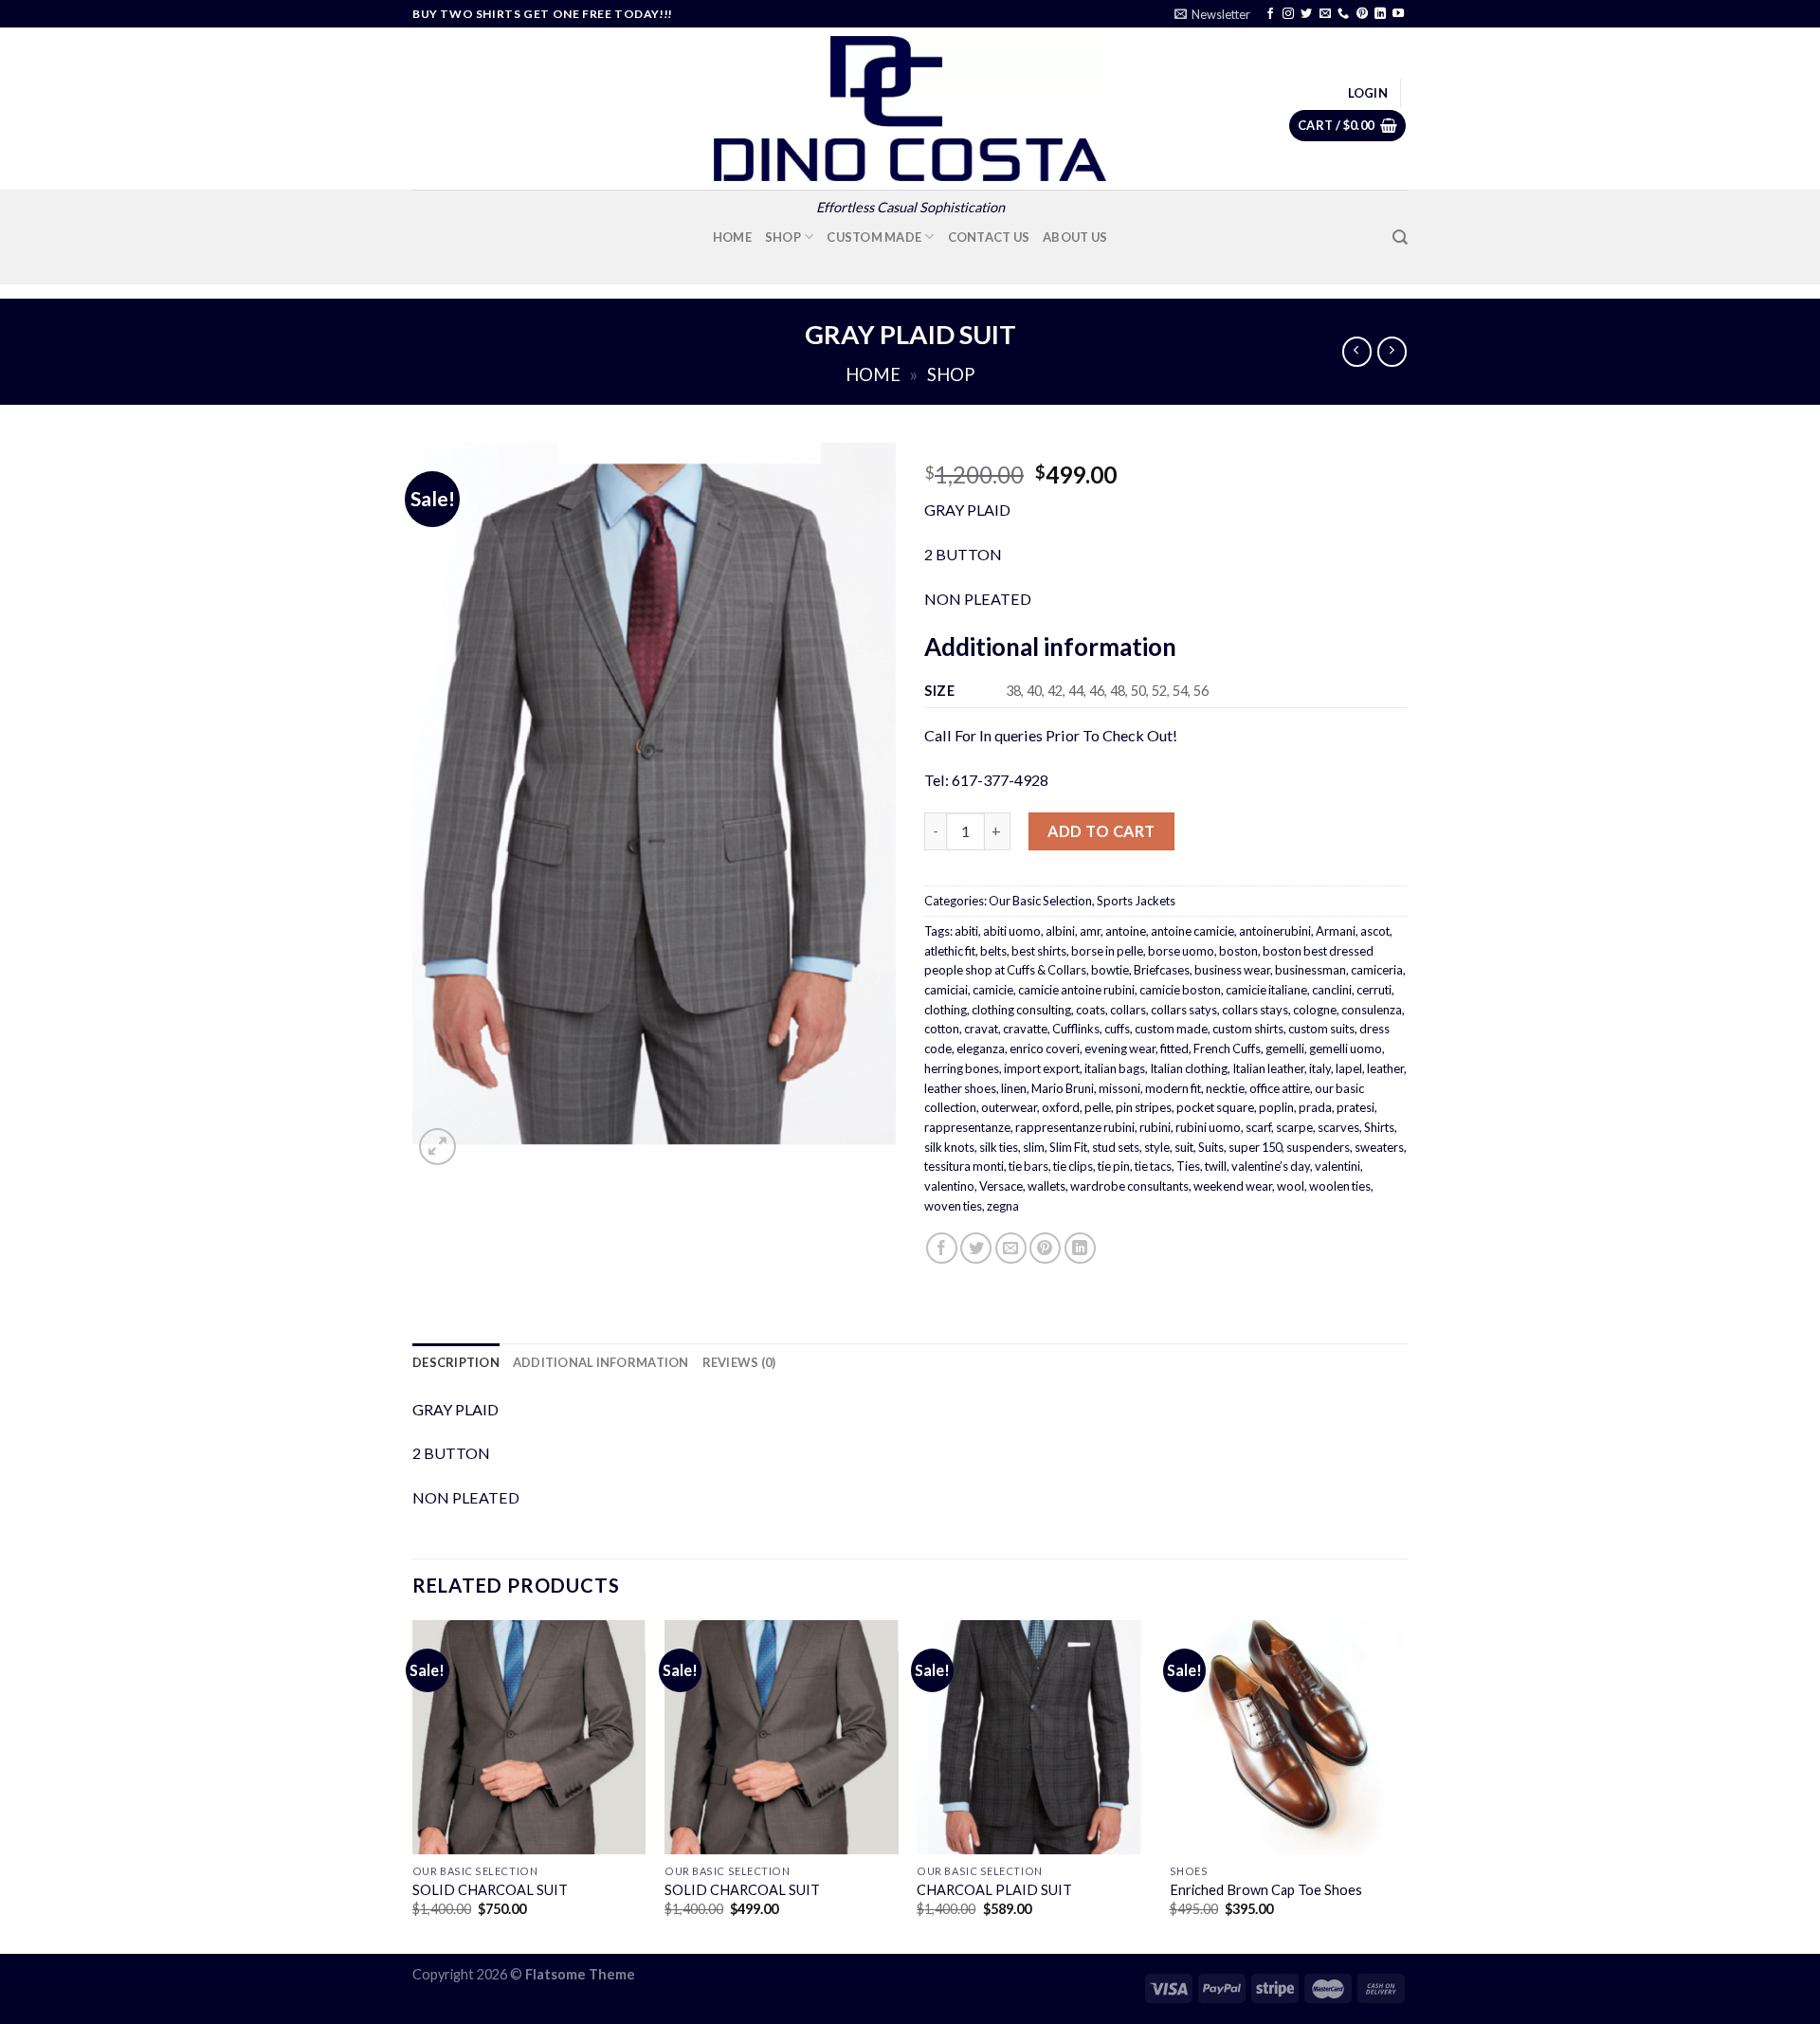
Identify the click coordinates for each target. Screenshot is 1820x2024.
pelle (1098, 1107)
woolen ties (1340, 1186)
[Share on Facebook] (942, 1248)
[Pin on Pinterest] (1045, 1248)
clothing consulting (1021, 1010)
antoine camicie (1192, 931)
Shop (783, 237)
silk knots (949, 1147)
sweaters (1379, 1147)
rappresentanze (967, 1127)
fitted (1174, 1048)
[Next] (1402, 1785)
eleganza (981, 1048)
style (1157, 1147)
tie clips (1073, 1166)
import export (1042, 1068)
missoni (1119, 1088)
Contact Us (989, 237)
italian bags (1115, 1068)
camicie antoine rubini (1076, 990)
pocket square (1215, 1107)
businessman (1310, 970)
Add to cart (1101, 831)
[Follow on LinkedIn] (1380, 14)
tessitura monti (964, 1166)
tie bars (1028, 1166)
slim (1034, 1147)
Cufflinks (1076, 1029)
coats (1091, 1010)
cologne (1315, 1010)
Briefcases (1162, 970)
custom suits (1321, 1029)
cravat (981, 1029)
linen (1014, 1088)
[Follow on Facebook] (1270, 14)
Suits (1211, 1147)
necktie (1225, 1088)
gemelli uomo (1346, 1048)
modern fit (1173, 1088)
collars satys (1184, 1010)
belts (993, 951)
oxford (1061, 1107)
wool (1291, 1186)
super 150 (1255, 1147)
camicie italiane (1266, 990)
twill (1216, 1166)
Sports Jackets (1136, 901)
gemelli (1285, 1048)
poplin (1276, 1107)
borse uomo (1181, 951)
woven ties (953, 1206)
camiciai (946, 990)
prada (1315, 1107)
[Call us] (1343, 14)
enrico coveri (1045, 1048)
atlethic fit (950, 951)
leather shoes (960, 1088)
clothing (946, 1010)
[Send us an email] (1325, 14)
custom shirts (1248, 1029)
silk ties (999, 1147)
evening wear (1120, 1048)
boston (1238, 951)
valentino (949, 1186)
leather (1385, 1068)
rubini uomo (1208, 1127)
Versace (1001, 1186)
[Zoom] (437, 1147)
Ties (1188, 1166)
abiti (966, 931)
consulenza (1372, 1010)
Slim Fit (1068, 1147)
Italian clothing (1189, 1068)
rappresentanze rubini (1075, 1127)
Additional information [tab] (601, 1362)
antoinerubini (1275, 931)
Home (732, 237)
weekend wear (1233, 1186)
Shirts (1379, 1127)
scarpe (1294, 1127)
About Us (1075, 237)
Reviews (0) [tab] (739, 1362)
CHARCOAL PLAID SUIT (994, 1890)
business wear (1232, 970)
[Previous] (413, 1785)
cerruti (1374, 990)
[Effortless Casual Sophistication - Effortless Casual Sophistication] (910, 109)
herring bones (962, 1068)
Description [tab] (456, 1362)
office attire (1280, 1088)
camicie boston (1180, 990)
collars (1128, 1010)
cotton (942, 1029)
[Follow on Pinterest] (1362, 14)
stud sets (1116, 1147)
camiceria (1377, 970)
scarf (1258, 1127)
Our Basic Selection (1040, 901)
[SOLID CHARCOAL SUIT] (529, 1737)
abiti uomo (1012, 931)
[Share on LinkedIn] (1080, 1248)
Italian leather (1268, 1068)
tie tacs (1153, 1166)
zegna (1003, 1206)
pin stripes (1144, 1107)
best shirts (1039, 951)
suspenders (1318, 1147)
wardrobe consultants (1129, 1186)
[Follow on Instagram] (1288, 14)
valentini (1338, 1166)
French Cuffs (1227, 1048)
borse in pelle (1107, 951)
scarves (1338, 1127)
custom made (1171, 1029)
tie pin (1114, 1166)
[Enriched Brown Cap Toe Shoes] (1287, 1737)
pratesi (1356, 1107)
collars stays (1255, 1010)
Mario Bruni (1063, 1088)
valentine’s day (1271, 1166)
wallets (1046, 1186)
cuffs (1117, 1029)
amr (1090, 931)
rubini (1155, 1127)
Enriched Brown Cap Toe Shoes (1266, 1890)
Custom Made (874, 237)
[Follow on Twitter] (1306, 14)
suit (1184, 1147)
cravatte (1025, 1029)
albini (1060, 931)
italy (1320, 1068)
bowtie (1110, 970)
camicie (993, 990)
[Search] (1400, 237)
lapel (1349, 1068)
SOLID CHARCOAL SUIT (490, 1890)
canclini (1332, 990)
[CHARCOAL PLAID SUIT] (1034, 1737)
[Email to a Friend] (1011, 1248)
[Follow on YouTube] (1398, 14)
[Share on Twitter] (976, 1248)
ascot (1375, 931)
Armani (1336, 931)
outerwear (1009, 1107)
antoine (1126, 931)
